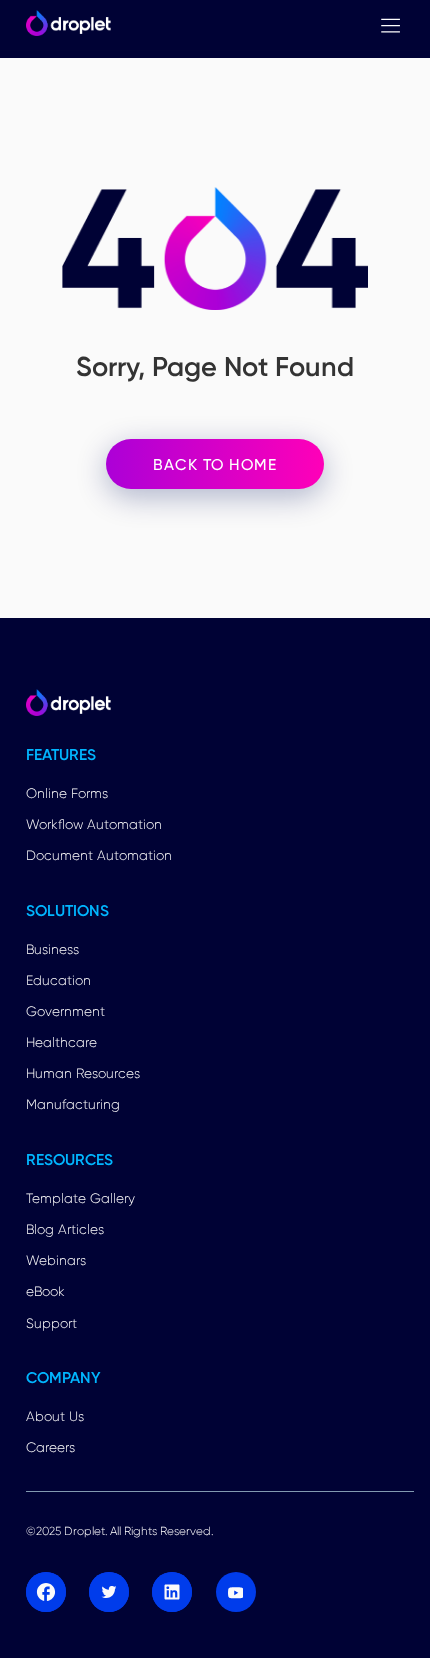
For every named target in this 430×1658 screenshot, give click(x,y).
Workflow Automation (94, 824)
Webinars (56, 1260)
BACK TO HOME (215, 464)
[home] (64, 25)
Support (51, 1323)
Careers (50, 1447)
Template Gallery (80, 1198)
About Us (55, 1416)
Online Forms (67, 793)
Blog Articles (65, 1229)
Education (58, 980)
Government (65, 1011)
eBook (45, 1291)
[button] (390, 25)
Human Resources (83, 1073)
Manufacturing (73, 1104)
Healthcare (61, 1042)
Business (52, 949)
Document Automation (99, 855)
